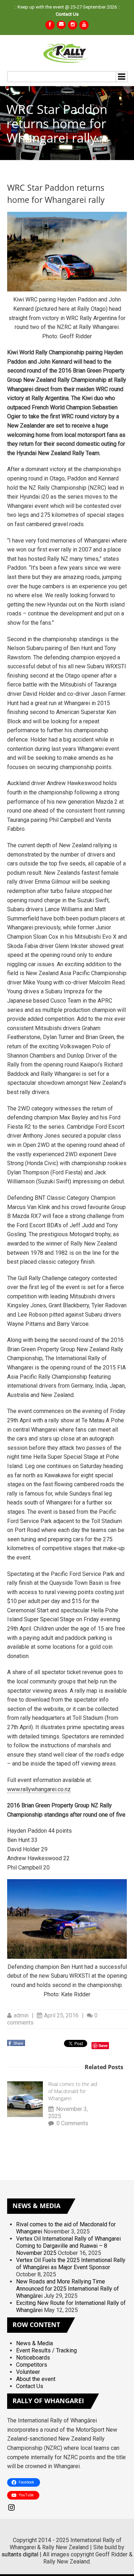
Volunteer (28, 2372)
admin (21, 2015)
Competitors (32, 2365)
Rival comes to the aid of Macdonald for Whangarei (73, 2091)
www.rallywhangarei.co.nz (39, 1789)
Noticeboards (33, 2358)
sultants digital (20, 2554)
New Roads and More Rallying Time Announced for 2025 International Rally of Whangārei (68, 2289)
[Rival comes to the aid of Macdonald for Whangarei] (25, 2099)
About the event (36, 2379)
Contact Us (67, 14)
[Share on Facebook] (17, 2045)
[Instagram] (67, 2507)
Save (103, 2045)
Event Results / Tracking (46, 2350)
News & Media (34, 2343)
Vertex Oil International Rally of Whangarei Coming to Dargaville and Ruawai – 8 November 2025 (68, 2246)
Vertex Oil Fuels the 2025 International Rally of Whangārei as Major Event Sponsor (71, 2264)
